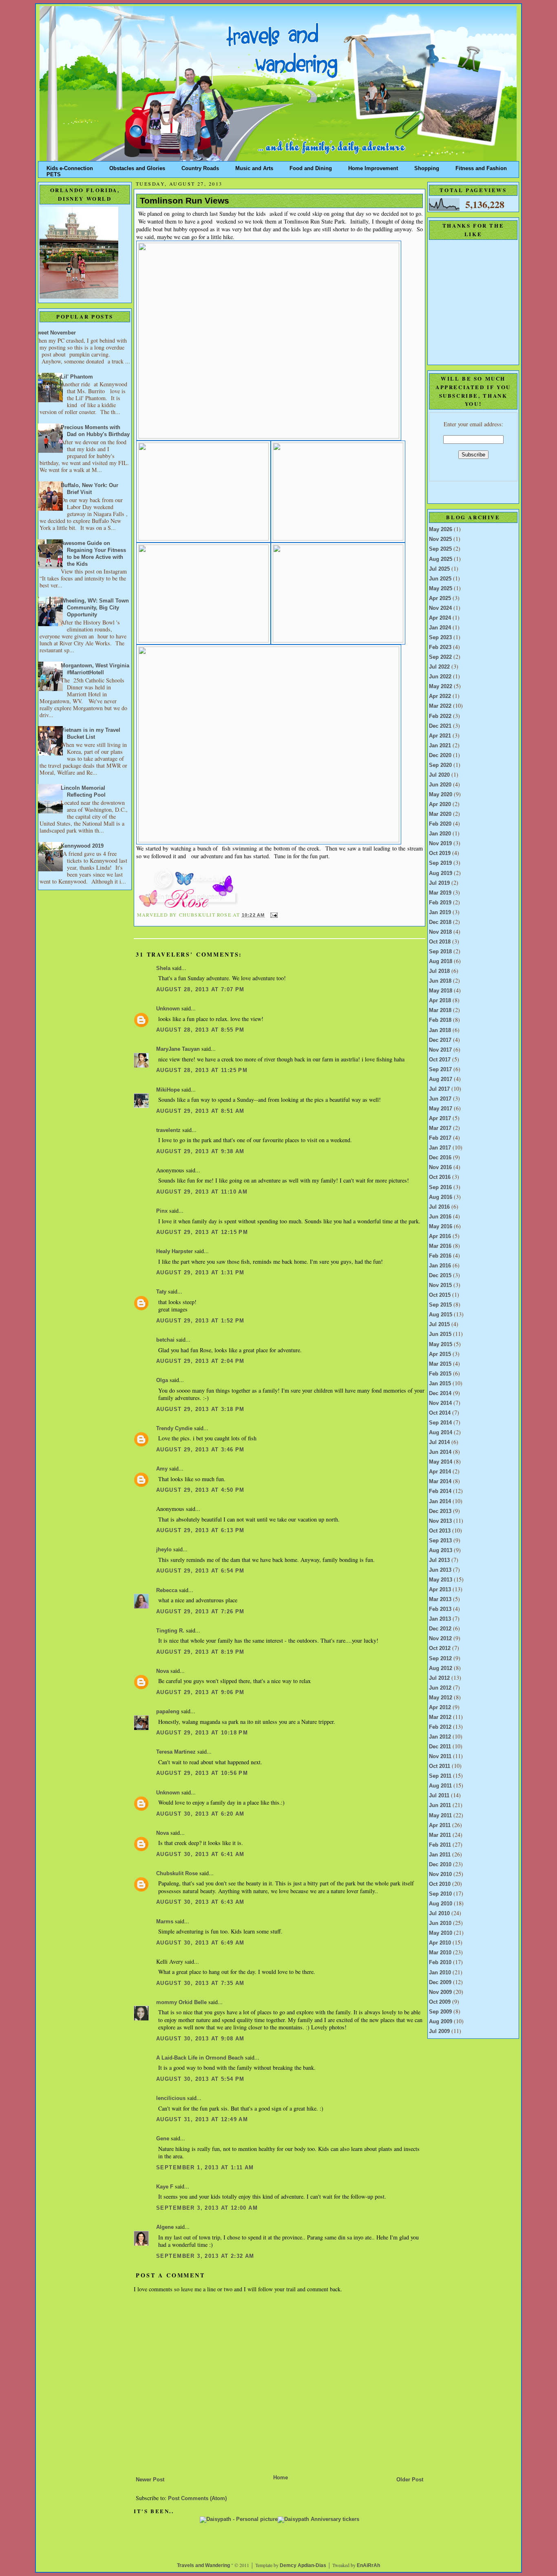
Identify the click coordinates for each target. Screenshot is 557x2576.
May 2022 (441, 687)
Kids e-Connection (70, 167)
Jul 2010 (439, 1914)
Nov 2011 (440, 1756)
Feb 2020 (440, 824)
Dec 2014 (440, 1393)
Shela (163, 968)
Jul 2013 (439, 1560)
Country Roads (200, 167)
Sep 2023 (440, 638)
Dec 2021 (440, 726)
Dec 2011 (440, 1747)
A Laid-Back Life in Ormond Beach (200, 2058)
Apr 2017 (440, 1119)
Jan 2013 (440, 1619)
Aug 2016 (441, 1197)
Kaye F (165, 2187)
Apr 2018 (440, 1001)
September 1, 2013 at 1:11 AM (205, 2168)
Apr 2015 (440, 1354)
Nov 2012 (440, 1639)
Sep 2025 (440, 549)
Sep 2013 (440, 1541)
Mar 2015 (440, 1364)
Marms (165, 1922)
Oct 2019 (440, 853)
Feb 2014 (440, 1491)
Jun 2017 (440, 1099)
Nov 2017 (440, 1050)
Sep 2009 (440, 2012)
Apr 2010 (440, 1943)
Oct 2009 (440, 2002)
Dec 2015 (440, 1276)
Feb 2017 (440, 1138)
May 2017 (441, 1109)
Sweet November (55, 333)
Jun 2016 (440, 1217)
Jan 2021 (440, 746)
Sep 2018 (440, 952)
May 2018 (441, 991)
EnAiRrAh (368, 2565)
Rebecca (167, 1590)
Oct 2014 (440, 1413)
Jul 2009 (439, 2031)
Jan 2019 (440, 913)
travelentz (168, 1130)
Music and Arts (254, 167)
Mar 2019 (440, 893)
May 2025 (441, 589)
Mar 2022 (440, 706)
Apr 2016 (440, 1236)
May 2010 (441, 1933)
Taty (161, 1292)
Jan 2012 (440, 1737)
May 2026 (441, 529)
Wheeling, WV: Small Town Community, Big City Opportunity (95, 608)
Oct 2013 (440, 1531)
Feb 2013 (440, 1609)
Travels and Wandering (203, 2565)
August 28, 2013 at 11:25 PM (202, 1070)
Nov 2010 (440, 1874)
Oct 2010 (440, 1884)
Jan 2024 (440, 628)
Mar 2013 (440, 1599)
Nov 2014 (440, 1403)
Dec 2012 (440, 1629)
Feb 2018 (440, 1020)
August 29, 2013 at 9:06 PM (200, 1692)
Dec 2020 (440, 755)
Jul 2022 (439, 667)
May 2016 (441, 1227)
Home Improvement (373, 167)
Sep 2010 (440, 1894)
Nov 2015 (440, 1285)
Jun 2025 (440, 579)
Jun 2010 (440, 1923)
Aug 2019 (441, 873)
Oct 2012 (440, 1648)
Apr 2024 (440, 618)
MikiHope (168, 1090)
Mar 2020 (440, 814)
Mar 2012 (440, 1717)
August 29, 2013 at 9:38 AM (200, 1152)
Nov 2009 (440, 1992)
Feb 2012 (440, 1727)
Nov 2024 (440, 608)
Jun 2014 (440, 1452)
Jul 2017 (439, 1089)
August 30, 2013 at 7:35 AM (200, 1983)
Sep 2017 (440, 1070)
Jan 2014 (440, 1502)
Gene (163, 2139)
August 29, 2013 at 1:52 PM (200, 1321)
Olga (162, 1380)
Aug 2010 (441, 1904)
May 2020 (441, 795)
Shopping (427, 167)
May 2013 (441, 1580)
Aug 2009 (441, 2022)
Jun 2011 (440, 1805)
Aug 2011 (440, 1786)
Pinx (162, 1211)
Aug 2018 (441, 961)
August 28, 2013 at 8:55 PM (200, 1030)
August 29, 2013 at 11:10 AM (202, 1192)
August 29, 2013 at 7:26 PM (200, 1612)
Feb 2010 (440, 1962)
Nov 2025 (440, 539)
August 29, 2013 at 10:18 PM (202, 1733)
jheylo (164, 1550)
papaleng (168, 1712)
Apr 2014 (440, 1472)
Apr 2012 (440, 1708)
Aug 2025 (441, 559)
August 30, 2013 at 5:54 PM (200, 2079)
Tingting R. (170, 1631)
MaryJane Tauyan (178, 1049)
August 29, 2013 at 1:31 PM (200, 1273)
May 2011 (440, 1816)
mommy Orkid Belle (181, 2002)
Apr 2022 (440, 696)
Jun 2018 (440, 981)
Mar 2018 (440, 1010)
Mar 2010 (440, 1953)
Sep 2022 (440, 657)
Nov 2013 (440, 1521)
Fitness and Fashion (481, 167)
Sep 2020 (440, 765)
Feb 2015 (440, 1374)
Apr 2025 (440, 598)
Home (281, 2478)
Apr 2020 (440, 804)
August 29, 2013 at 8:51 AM (200, 1111)
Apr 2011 (440, 1825)
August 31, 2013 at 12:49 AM (202, 2120)
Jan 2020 (440, 834)
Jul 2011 (439, 1796)
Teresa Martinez (176, 1752)
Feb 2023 (440, 647)
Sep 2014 (440, 1423)
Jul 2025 (439, 569)
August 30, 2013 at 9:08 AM (200, 2039)
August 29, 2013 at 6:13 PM (200, 1531)
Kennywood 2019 (82, 846)
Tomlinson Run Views (185, 201)
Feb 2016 (440, 1256)
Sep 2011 (440, 1776)
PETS (54, 173)
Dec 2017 (440, 1040)
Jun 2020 (440, 785)
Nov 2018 (440, 932)
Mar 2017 (440, 1128)
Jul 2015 (439, 1325)
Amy (162, 1469)
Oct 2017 (440, 1060)
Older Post (410, 2480)
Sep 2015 (440, 1305)
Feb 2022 (440, 716)
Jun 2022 (440, 677)
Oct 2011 (440, 1766)
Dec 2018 (440, 922)
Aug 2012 (441, 1668)
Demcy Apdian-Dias (303, 2565)
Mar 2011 (440, 1835)
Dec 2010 (440, 1865)
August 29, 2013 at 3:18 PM (200, 1409)
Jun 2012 (440, 1688)
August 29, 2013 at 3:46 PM (200, 1450)
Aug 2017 (441, 1079)
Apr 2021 (440, 736)
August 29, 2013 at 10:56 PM (202, 1773)
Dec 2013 (440, 1511)
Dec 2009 (440, 1982)
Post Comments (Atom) (197, 2498)
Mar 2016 (440, 1246)
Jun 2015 (440, 1334)
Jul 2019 (439, 883)
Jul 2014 (439, 1442)
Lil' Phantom (77, 377)
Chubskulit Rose (177, 1874)
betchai (165, 1340)
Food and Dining (311, 167)
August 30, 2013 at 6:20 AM (200, 1814)
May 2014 (441, 1462)
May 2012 (441, 1698)
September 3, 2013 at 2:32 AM (205, 2256)
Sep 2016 (440, 1187)
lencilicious (171, 2098)
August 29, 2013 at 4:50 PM (200, 1490)
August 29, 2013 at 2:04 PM (200, 1361)
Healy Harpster (175, 1251)
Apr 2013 (440, 1590)
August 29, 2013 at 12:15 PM (202, 1232)
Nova (162, 1671)
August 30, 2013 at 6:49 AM (200, 1943)
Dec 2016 (440, 1158)
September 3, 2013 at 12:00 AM (207, 2208)
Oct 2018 (440, 942)
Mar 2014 (440, 1482)
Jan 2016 (440, 1266)
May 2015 (441, 1344)
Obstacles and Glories (137, 167)
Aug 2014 (441, 1433)
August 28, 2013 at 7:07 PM (200, 990)
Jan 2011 (440, 1855)
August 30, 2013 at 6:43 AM (200, 1902)
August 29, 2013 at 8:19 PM (200, 1652)
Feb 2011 (440, 1845)
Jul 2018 (439, 971)
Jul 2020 (439, 775)
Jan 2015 (440, 1384)
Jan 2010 (440, 1973)
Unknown (168, 1009)
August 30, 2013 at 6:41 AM (200, 1854)
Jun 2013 (440, 1570)
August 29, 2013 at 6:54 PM (200, 1571)
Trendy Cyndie (174, 1429)
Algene (165, 2227)
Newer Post (150, 2480)
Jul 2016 (439, 1207)
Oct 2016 (440, 1177)
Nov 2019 (440, 844)
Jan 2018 (440, 1030)
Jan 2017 (440, 1148)
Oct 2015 (440, 1295)
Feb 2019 (440, 903)
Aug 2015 (441, 1315)
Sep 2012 (440, 1659)
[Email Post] (273, 915)
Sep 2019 (440, 863)
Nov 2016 (440, 1167)
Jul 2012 (439, 1678)
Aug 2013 (441, 1550)
